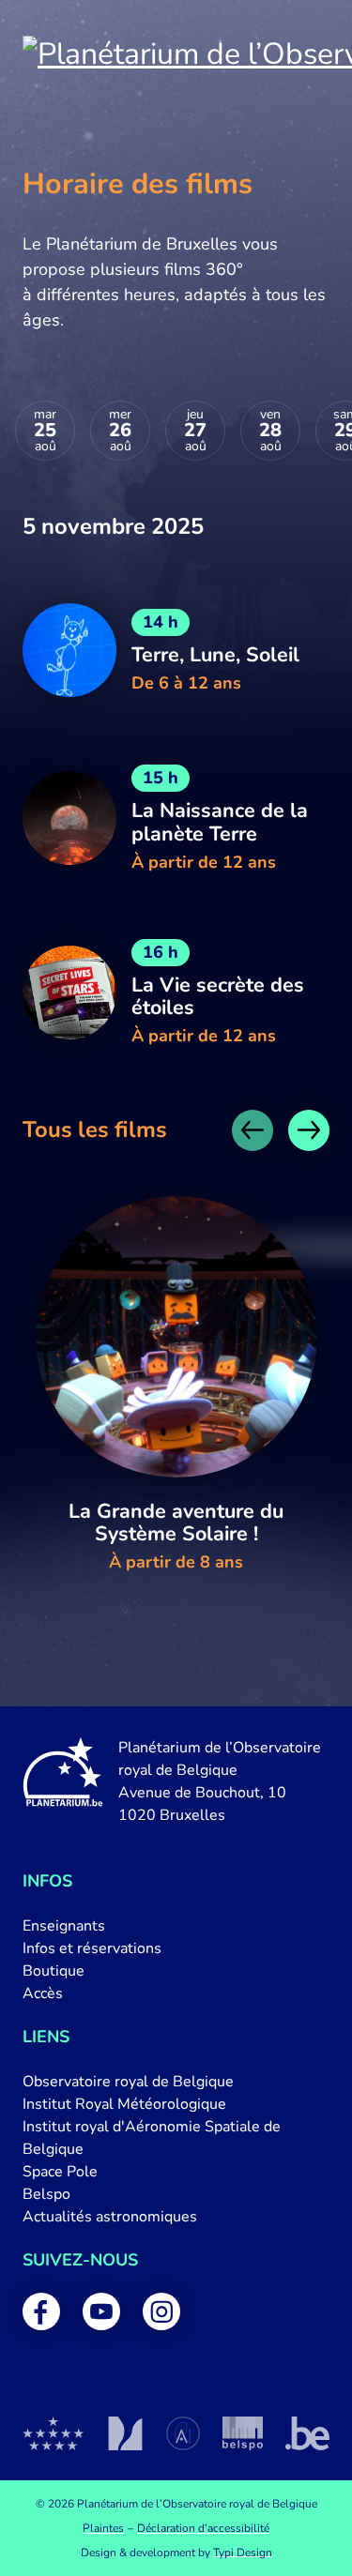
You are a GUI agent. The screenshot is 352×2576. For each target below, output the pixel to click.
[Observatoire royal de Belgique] (54, 2433)
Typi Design (243, 2553)
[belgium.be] (307, 2433)
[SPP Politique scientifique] (243, 2433)
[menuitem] (176, 1926)
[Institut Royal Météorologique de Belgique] (125, 2433)
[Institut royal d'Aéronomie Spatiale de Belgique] (183, 2433)
